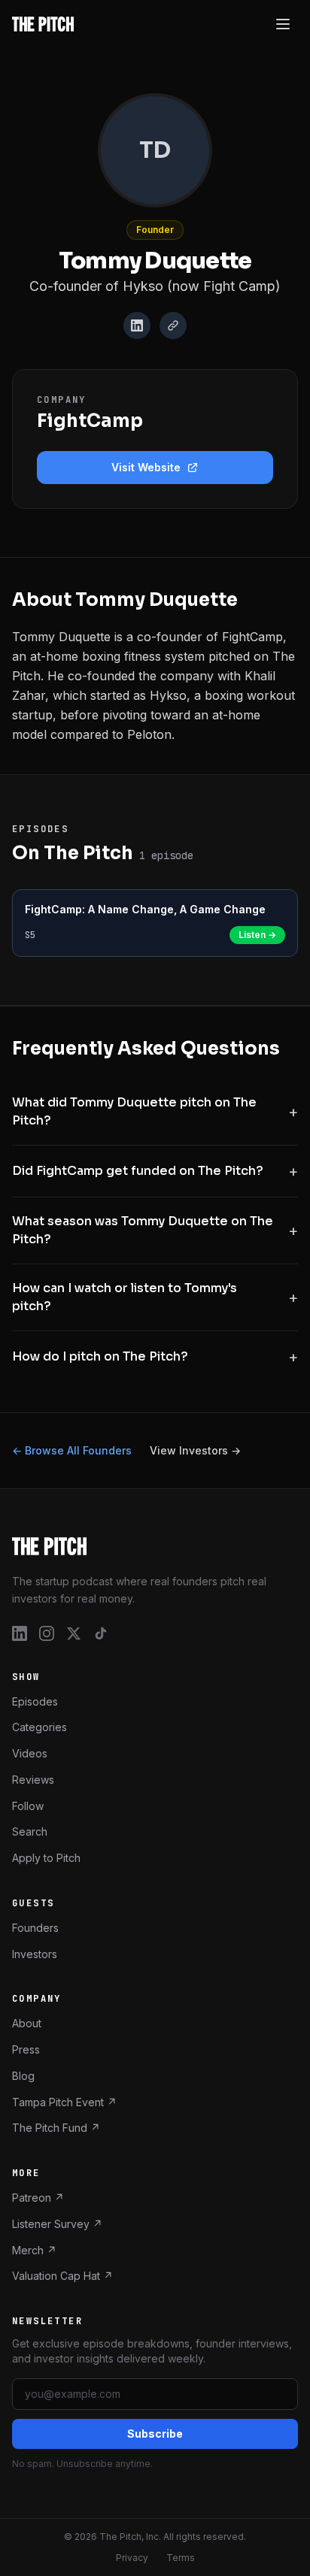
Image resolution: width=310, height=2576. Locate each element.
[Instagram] (47, 1633)
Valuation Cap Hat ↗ (62, 2276)
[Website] (173, 325)
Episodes (35, 1701)
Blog (23, 2075)
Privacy (132, 2558)
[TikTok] (101, 1633)
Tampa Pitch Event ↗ (64, 2101)
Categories (40, 1727)
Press (26, 2049)
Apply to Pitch (46, 1858)
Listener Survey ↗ (57, 2223)
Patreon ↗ (38, 2198)
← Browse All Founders (72, 1450)
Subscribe (155, 2434)
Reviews (33, 1779)
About (27, 2023)
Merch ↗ (34, 2249)
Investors (35, 1953)
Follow (28, 1805)
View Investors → (195, 1450)
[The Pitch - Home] (43, 24)
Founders (35, 1927)
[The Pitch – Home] (155, 1546)
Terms (181, 2558)
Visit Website (146, 467)
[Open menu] (283, 24)
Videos (30, 1753)
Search (30, 1831)
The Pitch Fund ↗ (56, 2128)
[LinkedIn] (137, 325)
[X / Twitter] (74, 1633)
